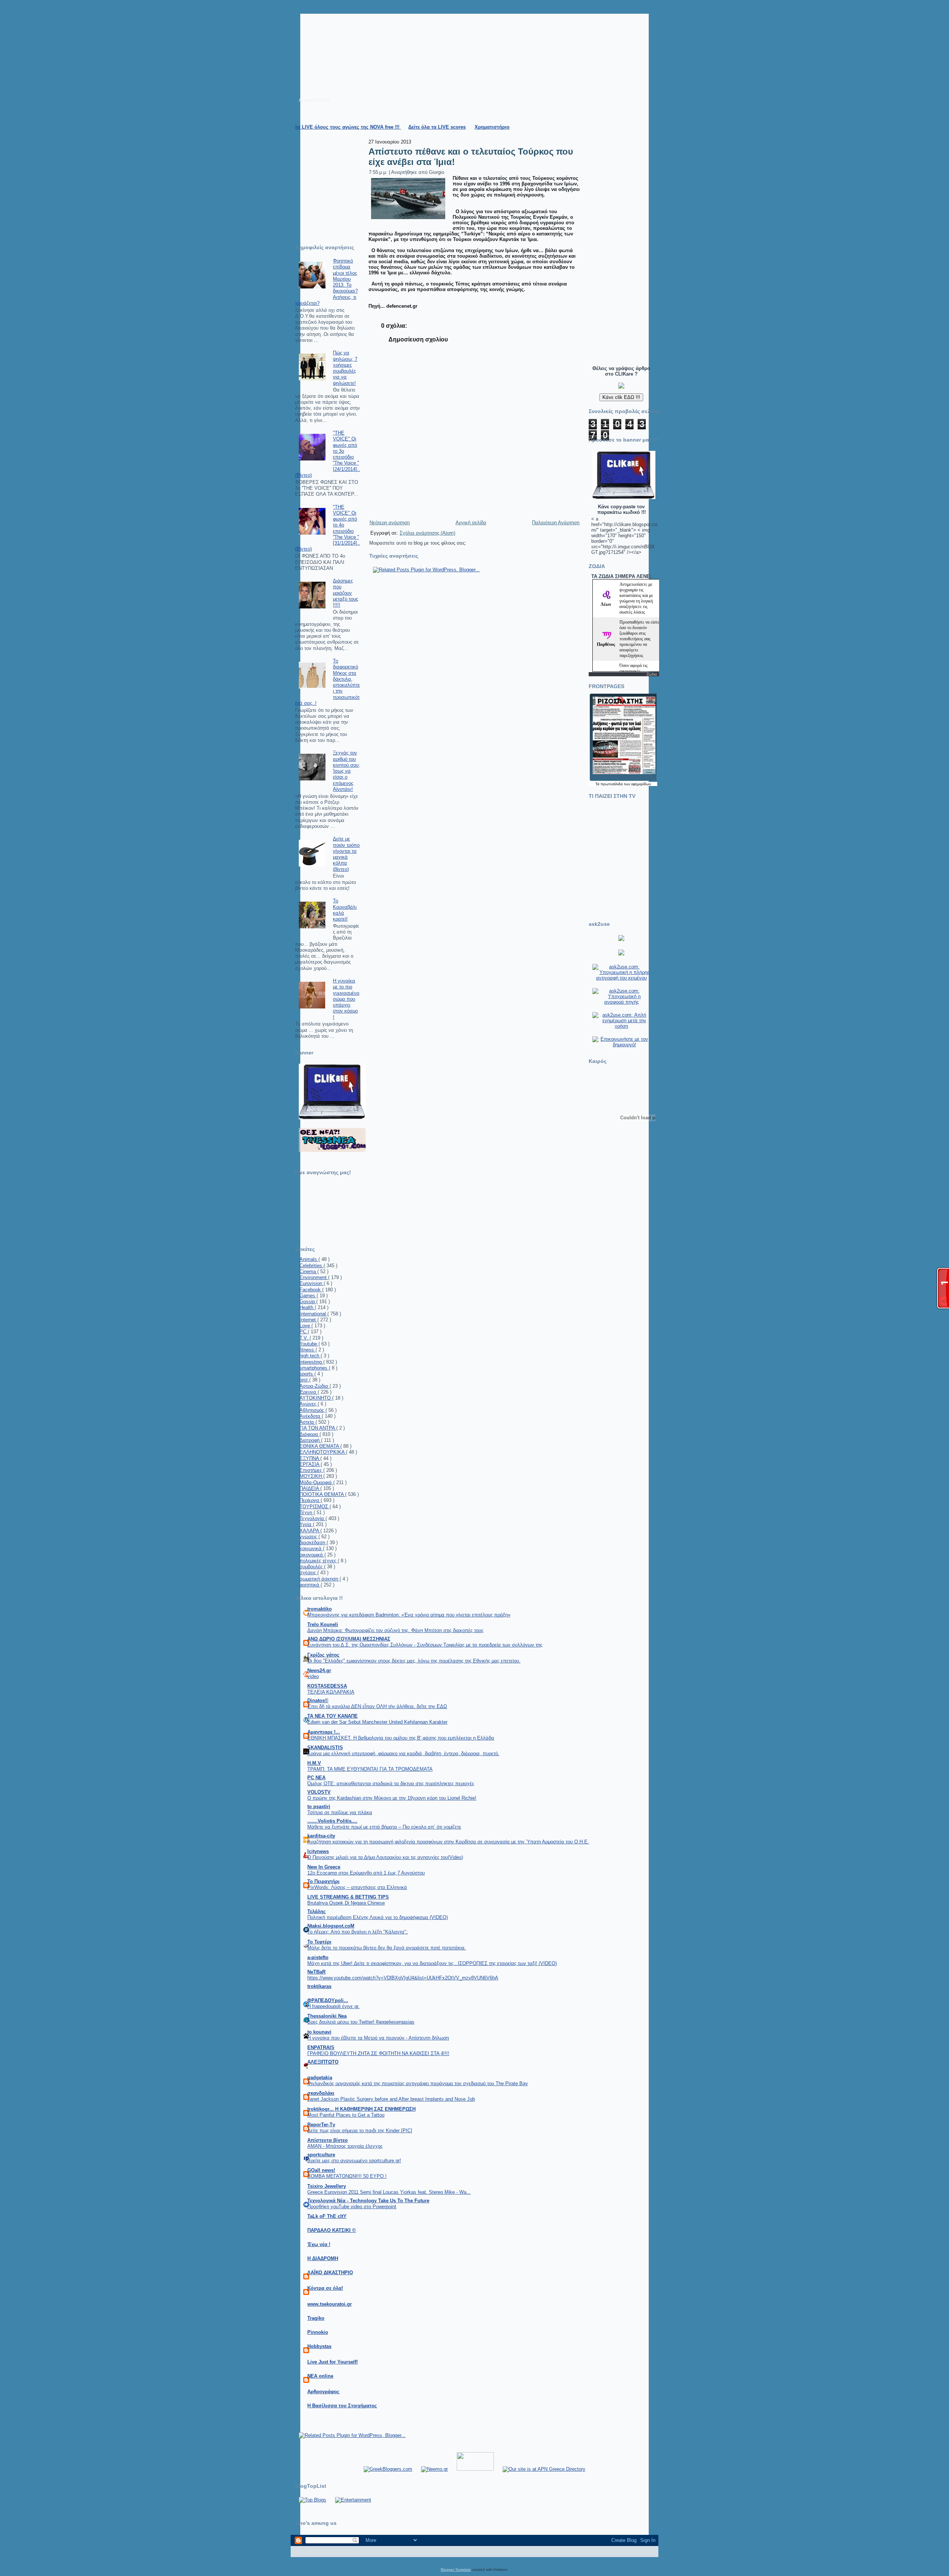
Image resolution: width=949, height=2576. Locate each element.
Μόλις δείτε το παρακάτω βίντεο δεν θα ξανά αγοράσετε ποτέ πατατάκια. (387, 1948)
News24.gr (319, 1670)
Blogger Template (456, 2570)
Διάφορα (310, 1434)
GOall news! (321, 2170)
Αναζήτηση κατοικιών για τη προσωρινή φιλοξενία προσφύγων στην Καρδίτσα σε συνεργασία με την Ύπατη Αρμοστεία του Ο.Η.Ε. (448, 1842)
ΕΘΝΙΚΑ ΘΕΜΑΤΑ (320, 1446)
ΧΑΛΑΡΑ (310, 1531)
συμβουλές (312, 1567)
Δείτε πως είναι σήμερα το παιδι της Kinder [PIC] (360, 2131)
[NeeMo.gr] (434, 2469)
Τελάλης (317, 1911)
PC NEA (316, 1778)
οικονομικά (312, 1555)
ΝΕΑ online (320, 2376)
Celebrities (312, 1266)
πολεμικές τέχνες (319, 1561)
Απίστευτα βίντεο (328, 2140)
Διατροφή (310, 1440)
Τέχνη (307, 1512)
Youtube (309, 1344)
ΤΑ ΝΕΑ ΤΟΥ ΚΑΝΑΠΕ (333, 1716)
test (304, 1380)
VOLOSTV (319, 1792)
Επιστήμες (311, 1470)
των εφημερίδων (637, 784)
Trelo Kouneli (323, 1624)
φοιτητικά (310, 1585)
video (313, 1676)
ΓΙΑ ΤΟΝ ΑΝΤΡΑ (318, 1428)
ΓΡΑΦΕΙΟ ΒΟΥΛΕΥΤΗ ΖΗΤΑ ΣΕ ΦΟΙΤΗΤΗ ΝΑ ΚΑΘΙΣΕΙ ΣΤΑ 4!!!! (378, 2053)
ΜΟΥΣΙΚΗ (311, 1476)
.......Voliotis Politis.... (332, 1821)
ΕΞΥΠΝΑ (310, 1458)
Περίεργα (310, 1500)
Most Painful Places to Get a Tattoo (346, 2115)
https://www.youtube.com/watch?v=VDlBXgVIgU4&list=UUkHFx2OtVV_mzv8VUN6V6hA (403, 1978)
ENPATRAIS (321, 2047)
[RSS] (299, 2556)
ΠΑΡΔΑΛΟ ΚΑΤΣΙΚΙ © (332, 2230)
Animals (309, 1259)
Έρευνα (309, 1392)
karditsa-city (321, 1836)
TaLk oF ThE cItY (327, 2216)
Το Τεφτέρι (319, 1942)
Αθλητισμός (313, 1410)
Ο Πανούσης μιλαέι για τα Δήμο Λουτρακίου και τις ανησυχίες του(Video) (385, 1857)
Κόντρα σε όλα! (325, 2288)
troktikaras (319, 1986)
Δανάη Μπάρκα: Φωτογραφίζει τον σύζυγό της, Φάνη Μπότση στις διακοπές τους (395, 1630)
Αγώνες (309, 1404)
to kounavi (319, 2032)
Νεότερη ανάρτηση (390, 523)
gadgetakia (320, 2078)
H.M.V (314, 1763)
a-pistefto (318, 1957)
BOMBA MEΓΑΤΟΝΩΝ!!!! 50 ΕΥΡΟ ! (347, 2176)
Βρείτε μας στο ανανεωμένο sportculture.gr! (354, 2161)
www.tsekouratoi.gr (330, 2304)
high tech (310, 1356)
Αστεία (307, 1422)
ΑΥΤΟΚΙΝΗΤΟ (316, 1398)
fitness (307, 1350)
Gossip (308, 1302)
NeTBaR (316, 1972)
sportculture (321, 2155)
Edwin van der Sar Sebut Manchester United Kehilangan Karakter (377, 1722)
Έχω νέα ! (319, 2244)
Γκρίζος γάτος (323, 1655)
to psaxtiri (319, 1806)
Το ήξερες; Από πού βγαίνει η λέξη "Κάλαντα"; (358, 1932)
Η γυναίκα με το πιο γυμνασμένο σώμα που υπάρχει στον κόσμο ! (346, 999)
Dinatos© (318, 1700)
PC (304, 1332)
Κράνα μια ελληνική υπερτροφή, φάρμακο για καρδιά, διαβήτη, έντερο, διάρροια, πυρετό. (403, 1753)
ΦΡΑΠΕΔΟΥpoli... (328, 2000)
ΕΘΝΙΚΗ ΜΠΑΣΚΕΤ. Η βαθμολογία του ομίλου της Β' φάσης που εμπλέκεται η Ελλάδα (401, 1738)
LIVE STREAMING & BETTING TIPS (348, 1897)
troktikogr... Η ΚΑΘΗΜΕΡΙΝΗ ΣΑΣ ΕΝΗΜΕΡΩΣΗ (361, 2109)
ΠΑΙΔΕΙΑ (310, 1488)
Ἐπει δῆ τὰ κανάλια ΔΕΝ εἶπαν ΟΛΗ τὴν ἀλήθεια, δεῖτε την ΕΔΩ (377, 1706)
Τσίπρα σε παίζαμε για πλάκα (340, 1812)
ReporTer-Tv (321, 2125)
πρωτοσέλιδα (612, 784)
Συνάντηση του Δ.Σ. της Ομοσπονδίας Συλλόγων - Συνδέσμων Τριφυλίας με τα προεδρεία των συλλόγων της (425, 1645)
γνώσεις (309, 1537)
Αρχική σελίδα (471, 523)
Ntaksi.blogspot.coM (331, 1926)
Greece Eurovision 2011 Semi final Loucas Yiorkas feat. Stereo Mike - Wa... (389, 2192)
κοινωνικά (311, 1548)
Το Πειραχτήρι (323, 1881)
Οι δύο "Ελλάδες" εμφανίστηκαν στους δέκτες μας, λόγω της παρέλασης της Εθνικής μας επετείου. (414, 1661)
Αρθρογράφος (323, 2392)
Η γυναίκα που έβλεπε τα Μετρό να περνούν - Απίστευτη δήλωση (378, 2038)
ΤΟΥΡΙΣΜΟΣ (315, 1507)
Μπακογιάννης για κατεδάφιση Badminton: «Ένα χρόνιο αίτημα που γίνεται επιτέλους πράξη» (409, 1615)
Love (305, 1326)
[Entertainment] (353, 2500)
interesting (311, 1362)
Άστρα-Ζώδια (315, 1386)
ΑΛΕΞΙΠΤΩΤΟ (323, 2062)
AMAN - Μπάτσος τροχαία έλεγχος (345, 2146)
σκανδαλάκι (321, 2093)
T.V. (305, 1338)
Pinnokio (318, 2332)
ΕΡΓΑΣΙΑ (310, 1464)
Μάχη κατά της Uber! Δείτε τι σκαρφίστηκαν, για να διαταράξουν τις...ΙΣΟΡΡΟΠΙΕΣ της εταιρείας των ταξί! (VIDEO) (432, 1963)
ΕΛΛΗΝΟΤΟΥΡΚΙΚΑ (323, 1452)
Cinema (308, 1272)
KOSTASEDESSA (327, 1686)
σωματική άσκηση (320, 1579)
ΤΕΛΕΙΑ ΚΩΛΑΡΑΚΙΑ (331, 1692)
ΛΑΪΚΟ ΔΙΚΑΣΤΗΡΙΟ (330, 2273)
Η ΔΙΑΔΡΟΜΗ (323, 2258)
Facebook (311, 1290)
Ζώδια (652, 674)
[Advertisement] (614, 247)
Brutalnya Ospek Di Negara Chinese (346, 1903)
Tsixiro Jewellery (327, 2186)
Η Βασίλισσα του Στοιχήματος (342, 2406)
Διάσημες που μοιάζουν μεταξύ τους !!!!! (345, 593)
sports (307, 1374)
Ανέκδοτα (311, 1416)
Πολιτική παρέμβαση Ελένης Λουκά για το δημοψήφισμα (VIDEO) (378, 1917)
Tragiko (316, 2318)
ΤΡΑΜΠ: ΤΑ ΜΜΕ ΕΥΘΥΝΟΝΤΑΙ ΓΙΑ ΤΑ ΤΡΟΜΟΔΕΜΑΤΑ (370, 1769)
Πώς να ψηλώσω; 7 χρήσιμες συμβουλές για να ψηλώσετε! (345, 368)
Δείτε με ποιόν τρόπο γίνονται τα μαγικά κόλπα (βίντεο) (346, 854)
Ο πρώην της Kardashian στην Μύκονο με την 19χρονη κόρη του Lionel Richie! (392, 1798)
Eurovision (312, 1283)
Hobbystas (319, 2346)
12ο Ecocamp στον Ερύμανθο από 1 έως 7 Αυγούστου (366, 1873)
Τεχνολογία (313, 1518)
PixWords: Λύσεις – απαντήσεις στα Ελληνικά (357, 1887)
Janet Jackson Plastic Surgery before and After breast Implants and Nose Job (391, 2099)
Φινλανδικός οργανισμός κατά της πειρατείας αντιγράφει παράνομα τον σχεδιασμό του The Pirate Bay (418, 2083)
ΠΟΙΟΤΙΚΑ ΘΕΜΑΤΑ (322, 1494)
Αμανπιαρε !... (324, 1732)
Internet (308, 1320)
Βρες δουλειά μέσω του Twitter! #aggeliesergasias (361, 2022)
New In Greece (324, 1867)
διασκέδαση (313, 1543)
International (313, 1314)
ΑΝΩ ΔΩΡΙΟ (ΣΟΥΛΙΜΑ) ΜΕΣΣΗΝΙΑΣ (349, 1639)
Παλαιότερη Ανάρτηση (556, 523)
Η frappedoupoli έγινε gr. (333, 2006)
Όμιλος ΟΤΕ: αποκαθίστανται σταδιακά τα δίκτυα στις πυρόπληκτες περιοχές (391, 1784)
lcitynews (318, 1851)
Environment (314, 1277)
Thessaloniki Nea (327, 2016)
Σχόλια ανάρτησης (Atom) (427, 533)
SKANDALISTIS (325, 1748)
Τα (598, 784)
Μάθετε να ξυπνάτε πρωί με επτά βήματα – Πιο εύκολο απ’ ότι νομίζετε (384, 1827)
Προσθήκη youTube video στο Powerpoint (352, 2207)
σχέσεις (308, 1573)
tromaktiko (320, 1609)
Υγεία (306, 1524)
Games (308, 1296)
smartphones (314, 1368)
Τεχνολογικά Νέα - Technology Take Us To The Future (368, 2201)
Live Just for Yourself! (333, 2362)
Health (307, 1307)
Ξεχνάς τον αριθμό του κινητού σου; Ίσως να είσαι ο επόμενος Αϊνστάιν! (346, 771)
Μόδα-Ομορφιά (316, 1482)
